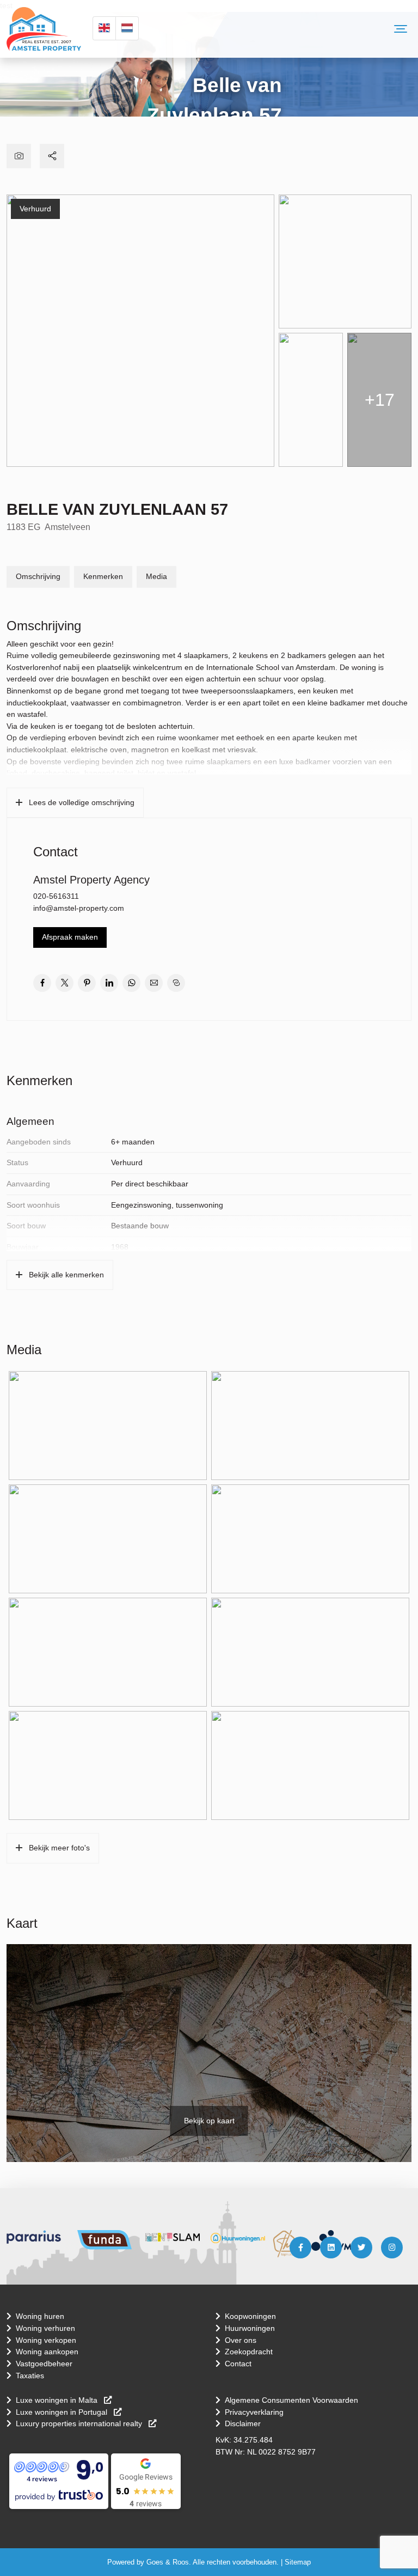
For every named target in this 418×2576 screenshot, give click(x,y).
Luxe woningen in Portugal (63, 2412)
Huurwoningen (250, 2328)
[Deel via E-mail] (154, 983)
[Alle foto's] (19, 156)
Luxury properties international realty (80, 2423)
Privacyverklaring (254, 2412)
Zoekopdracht (249, 2352)
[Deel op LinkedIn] (109, 983)
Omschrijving (38, 576)
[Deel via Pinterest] (87, 983)
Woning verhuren (45, 2328)
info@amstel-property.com (79, 908)
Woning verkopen (46, 2340)
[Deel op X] (64, 983)
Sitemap (298, 2562)
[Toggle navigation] (401, 29)
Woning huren (40, 2316)
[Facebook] (300, 2248)
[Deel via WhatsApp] (131, 983)
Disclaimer (243, 2423)
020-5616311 (56, 896)
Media (156, 576)
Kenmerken (103, 576)
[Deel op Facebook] (42, 983)
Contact (238, 2364)
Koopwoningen (250, 2316)
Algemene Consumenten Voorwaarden (291, 2400)
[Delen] (52, 156)
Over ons (241, 2340)
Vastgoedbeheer (44, 2364)
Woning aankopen (47, 2352)
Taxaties (30, 2376)
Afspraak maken (70, 937)
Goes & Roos (168, 2562)
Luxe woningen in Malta (58, 2400)
